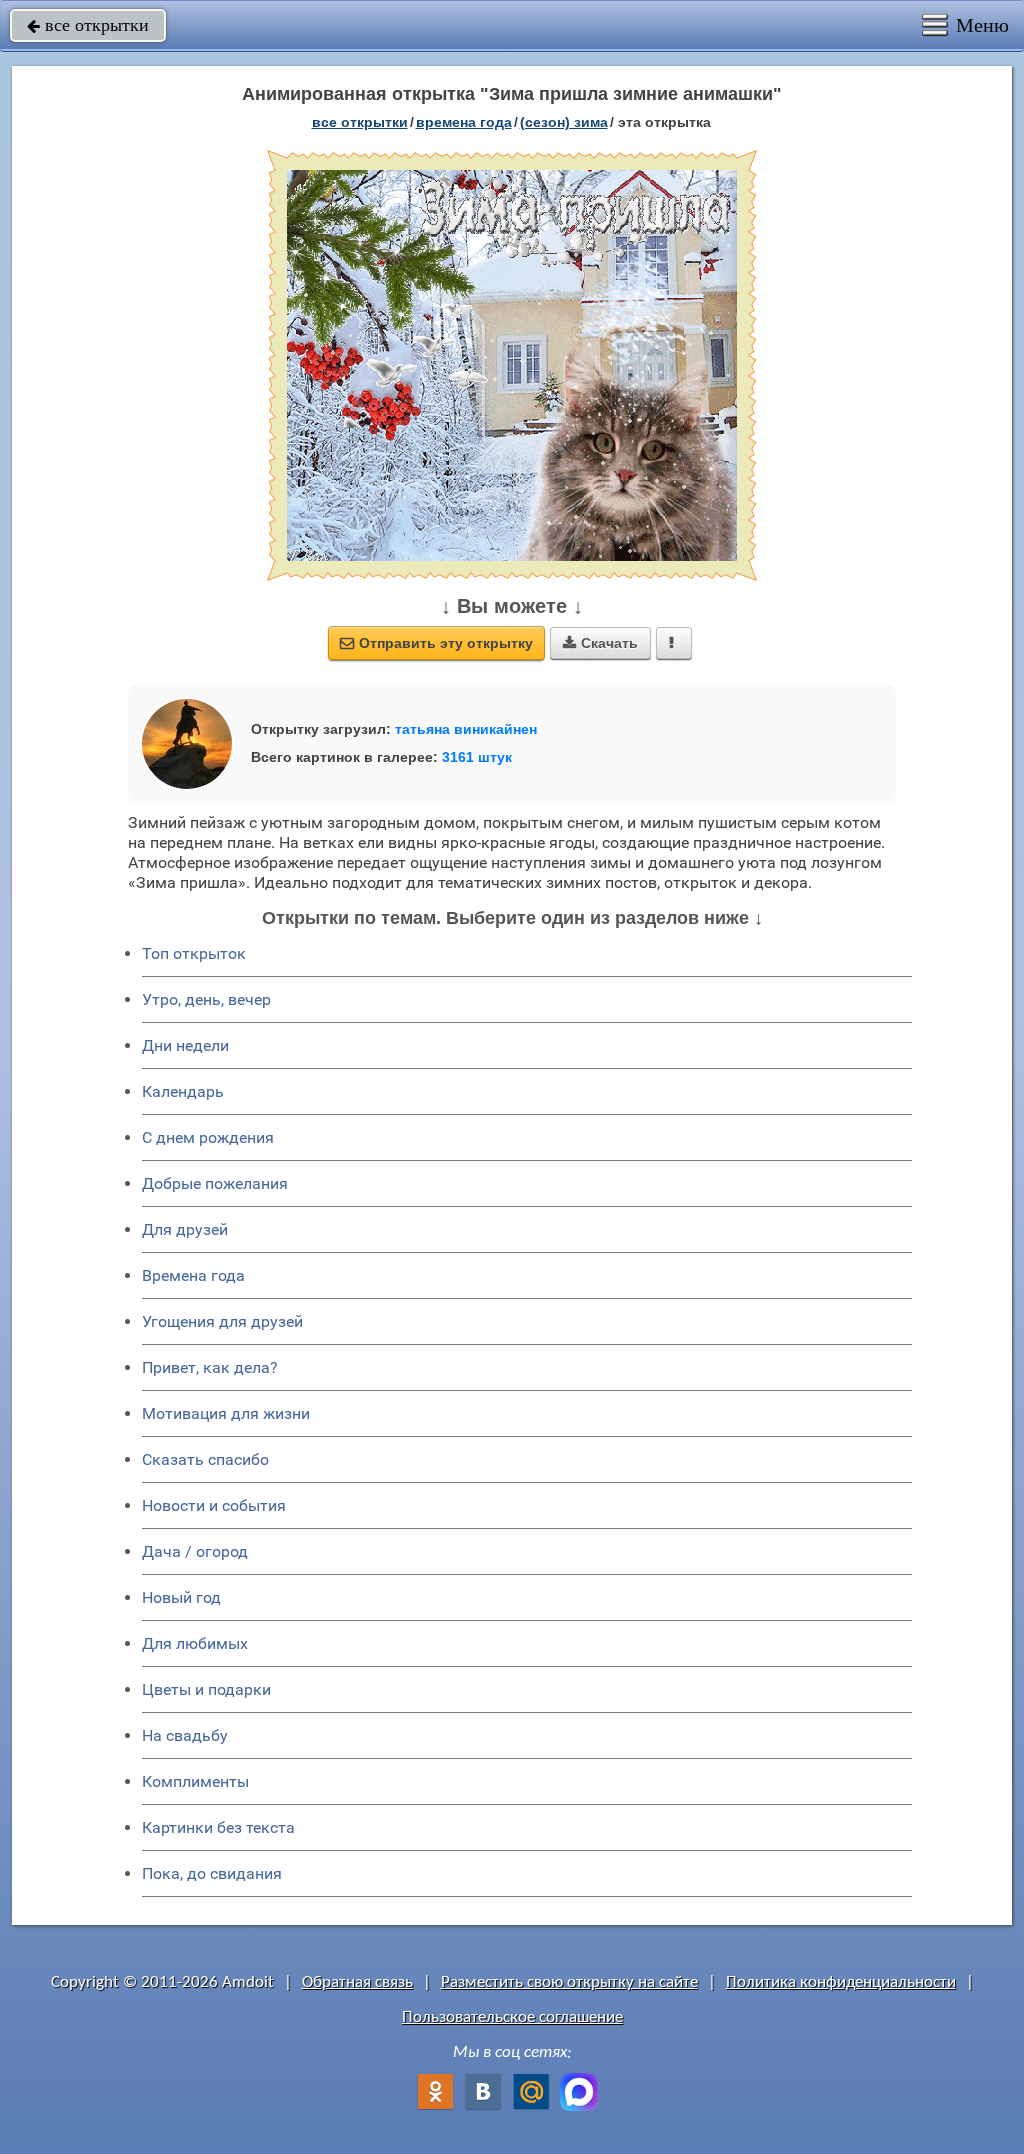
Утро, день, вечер (206, 999)
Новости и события (214, 1505)
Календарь (183, 1091)
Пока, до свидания (212, 1873)
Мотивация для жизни (226, 1413)
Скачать (600, 643)
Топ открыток (194, 953)
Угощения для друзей (222, 1321)
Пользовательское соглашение (512, 2017)
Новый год (181, 1597)
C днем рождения (208, 1137)
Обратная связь (357, 1982)
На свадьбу (185, 1735)
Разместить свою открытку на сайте (569, 1982)
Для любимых (195, 1643)
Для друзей (185, 1229)
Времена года (193, 1275)
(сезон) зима (564, 122)
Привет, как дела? (210, 1367)
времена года (464, 122)
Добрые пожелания (215, 1183)
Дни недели (185, 1045)
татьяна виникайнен (466, 729)
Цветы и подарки (206, 1689)
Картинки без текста (218, 1827)
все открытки (88, 25)
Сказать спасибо (205, 1459)
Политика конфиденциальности (841, 1982)
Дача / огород (195, 1551)
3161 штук (477, 757)
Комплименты (195, 1781)
